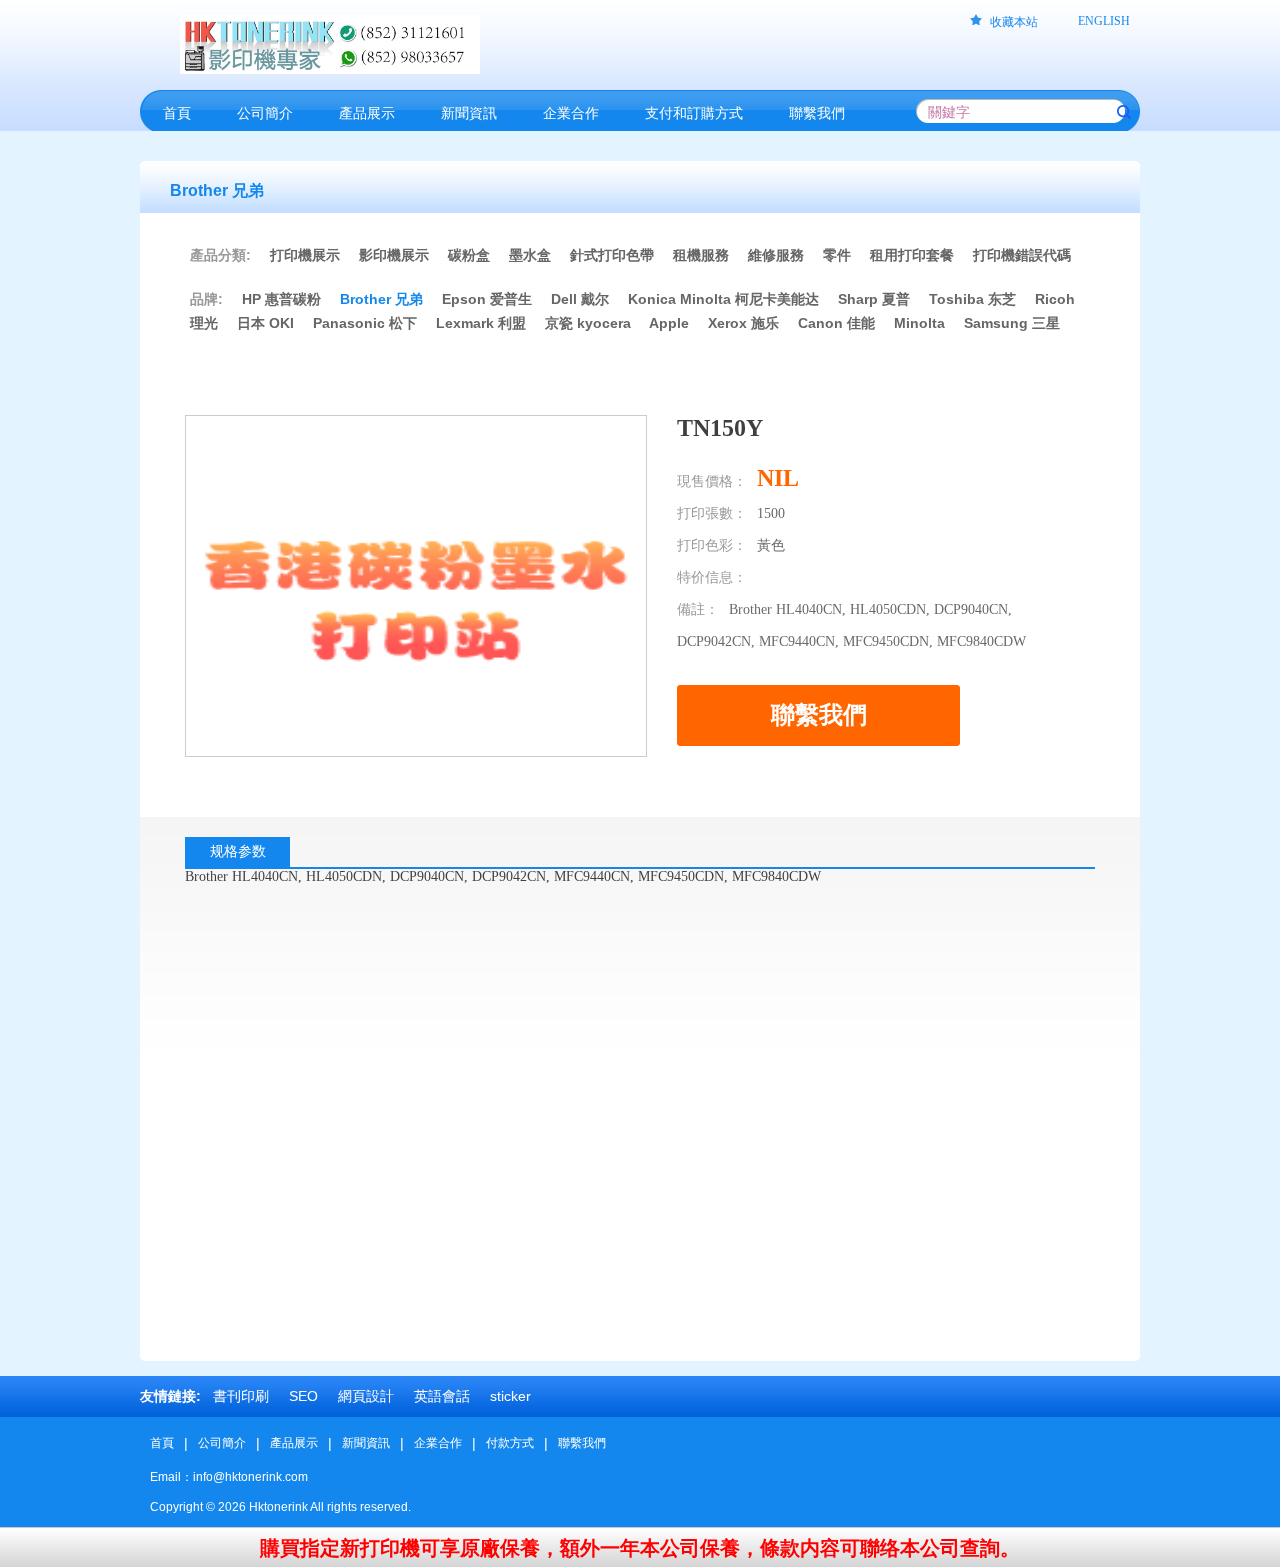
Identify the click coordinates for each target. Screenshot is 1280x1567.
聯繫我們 (582, 1443)
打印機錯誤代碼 (1022, 255)
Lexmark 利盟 (481, 323)
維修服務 (776, 255)
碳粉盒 (469, 255)
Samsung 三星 (1012, 323)
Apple (669, 323)
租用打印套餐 (912, 255)
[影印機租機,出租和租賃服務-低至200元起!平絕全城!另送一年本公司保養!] (505, 44)
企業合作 (438, 1443)
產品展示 (294, 1443)
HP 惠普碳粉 (283, 299)
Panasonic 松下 (365, 323)
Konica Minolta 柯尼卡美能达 (723, 299)
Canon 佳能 (836, 323)
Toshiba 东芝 (972, 299)
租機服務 (701, 255)
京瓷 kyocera (588, 323)
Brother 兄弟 (381, 299)
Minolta (919, 323)
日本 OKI (265, 323)
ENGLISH (1104, 21)
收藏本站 (1014, 22)
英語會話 (442, 1396)
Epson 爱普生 (487, 299)
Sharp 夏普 (874, 299)
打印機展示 (305, 255)
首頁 (162, 1443)
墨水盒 (530, 255)
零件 (837, 255)
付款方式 (510, 1443)
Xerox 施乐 (743, 323)
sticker (510, 1396)
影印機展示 (394, 255)
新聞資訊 (366, 1443)
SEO (303, 1396)
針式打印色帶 (612, 255)
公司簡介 (222, 1443)
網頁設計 (366, 1396)
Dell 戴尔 (580, 299)
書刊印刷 (241, 1396)
